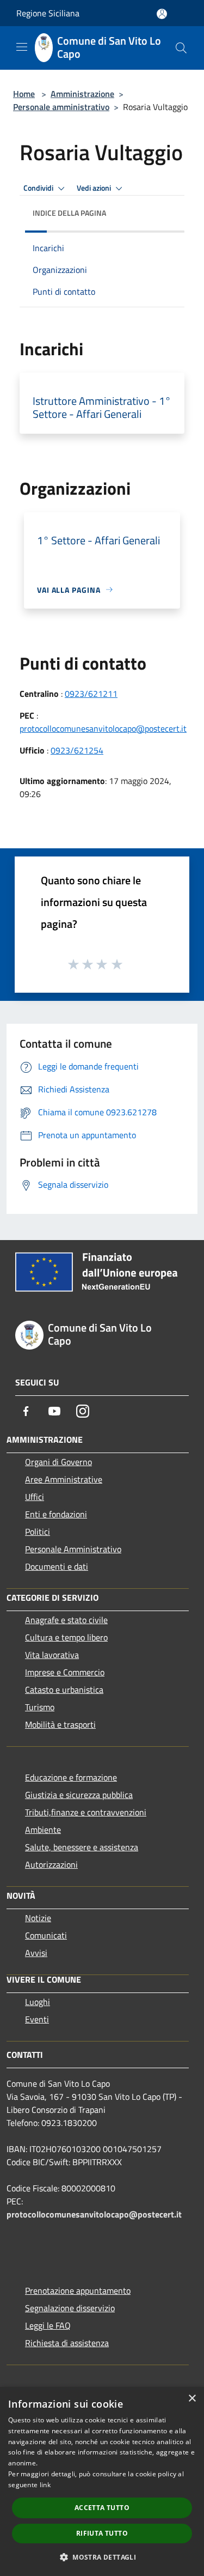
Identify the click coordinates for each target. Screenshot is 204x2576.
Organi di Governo (58, 1462)
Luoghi (38, 2002)
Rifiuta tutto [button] (102, 2533)
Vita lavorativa (52, 1655)
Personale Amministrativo (73, 1549)
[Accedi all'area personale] (162, 14)
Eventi (37, 2019)
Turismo (40, 1707)
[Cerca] (181, 48)
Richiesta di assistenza (67, 2343)
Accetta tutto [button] (102, 2508)
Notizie (38, 1918)
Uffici (35, 1497)
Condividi (39, 188)
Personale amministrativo (61, 107)
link (45, 2485)
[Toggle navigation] (22, 47)
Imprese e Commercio (65, 1672)
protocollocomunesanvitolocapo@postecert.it (103, 728)
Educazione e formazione (71, 1777)
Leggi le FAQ (48, 2325)
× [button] (192, 2399)
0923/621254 (77, 750)
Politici (38, 1532)
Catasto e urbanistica (64, 1690)
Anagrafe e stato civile (66, 1620)
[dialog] (102, 2481)
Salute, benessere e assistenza (82, 1847)
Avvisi (36, 1953)
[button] (102, 2557)
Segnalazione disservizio (70, 2308)
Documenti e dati (57, 1566)
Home (24, 94)
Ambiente (43, 1830)
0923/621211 (91, 694)
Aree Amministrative (64, 1479)
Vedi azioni (95, 188)
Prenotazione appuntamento (78, 2291)
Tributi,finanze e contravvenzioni (86, 1812)
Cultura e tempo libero (66, 1637)
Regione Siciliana (48, 13)
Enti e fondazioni (56, 1514)
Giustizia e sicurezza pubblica (79, 1795)
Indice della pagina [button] (69, 213)
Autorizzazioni (51, 1864)
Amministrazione (82, 94)
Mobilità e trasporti (60, 1724)
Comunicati (46, 1935)
